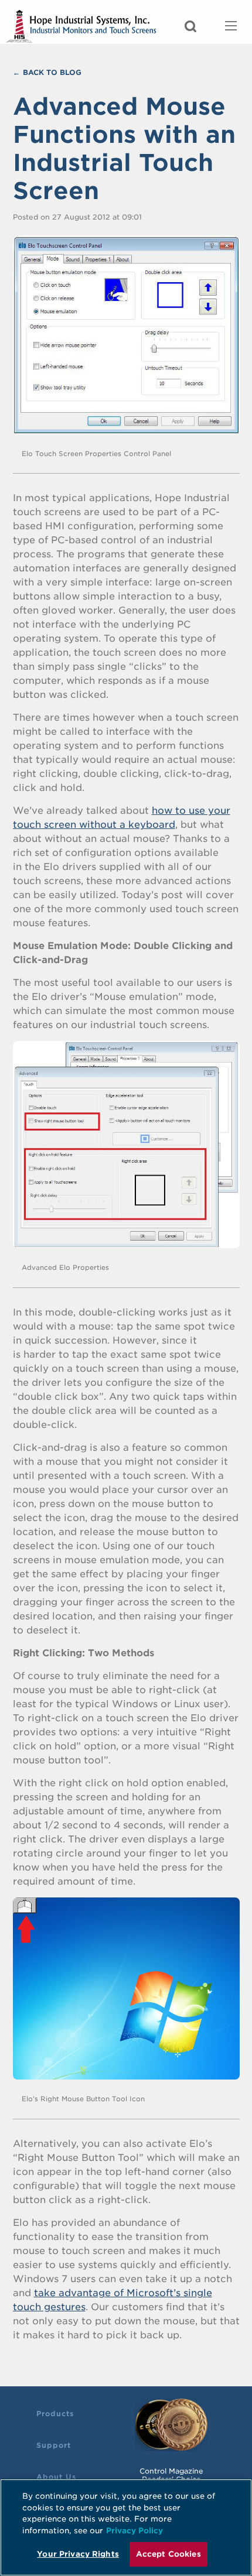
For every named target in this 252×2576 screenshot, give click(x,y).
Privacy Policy (134, 2531)
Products (55, 2414)
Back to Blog (52, 72)
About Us (56, 2477)
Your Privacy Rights (78, 2554)
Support (54, 2445)
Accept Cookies (168, 2554)
